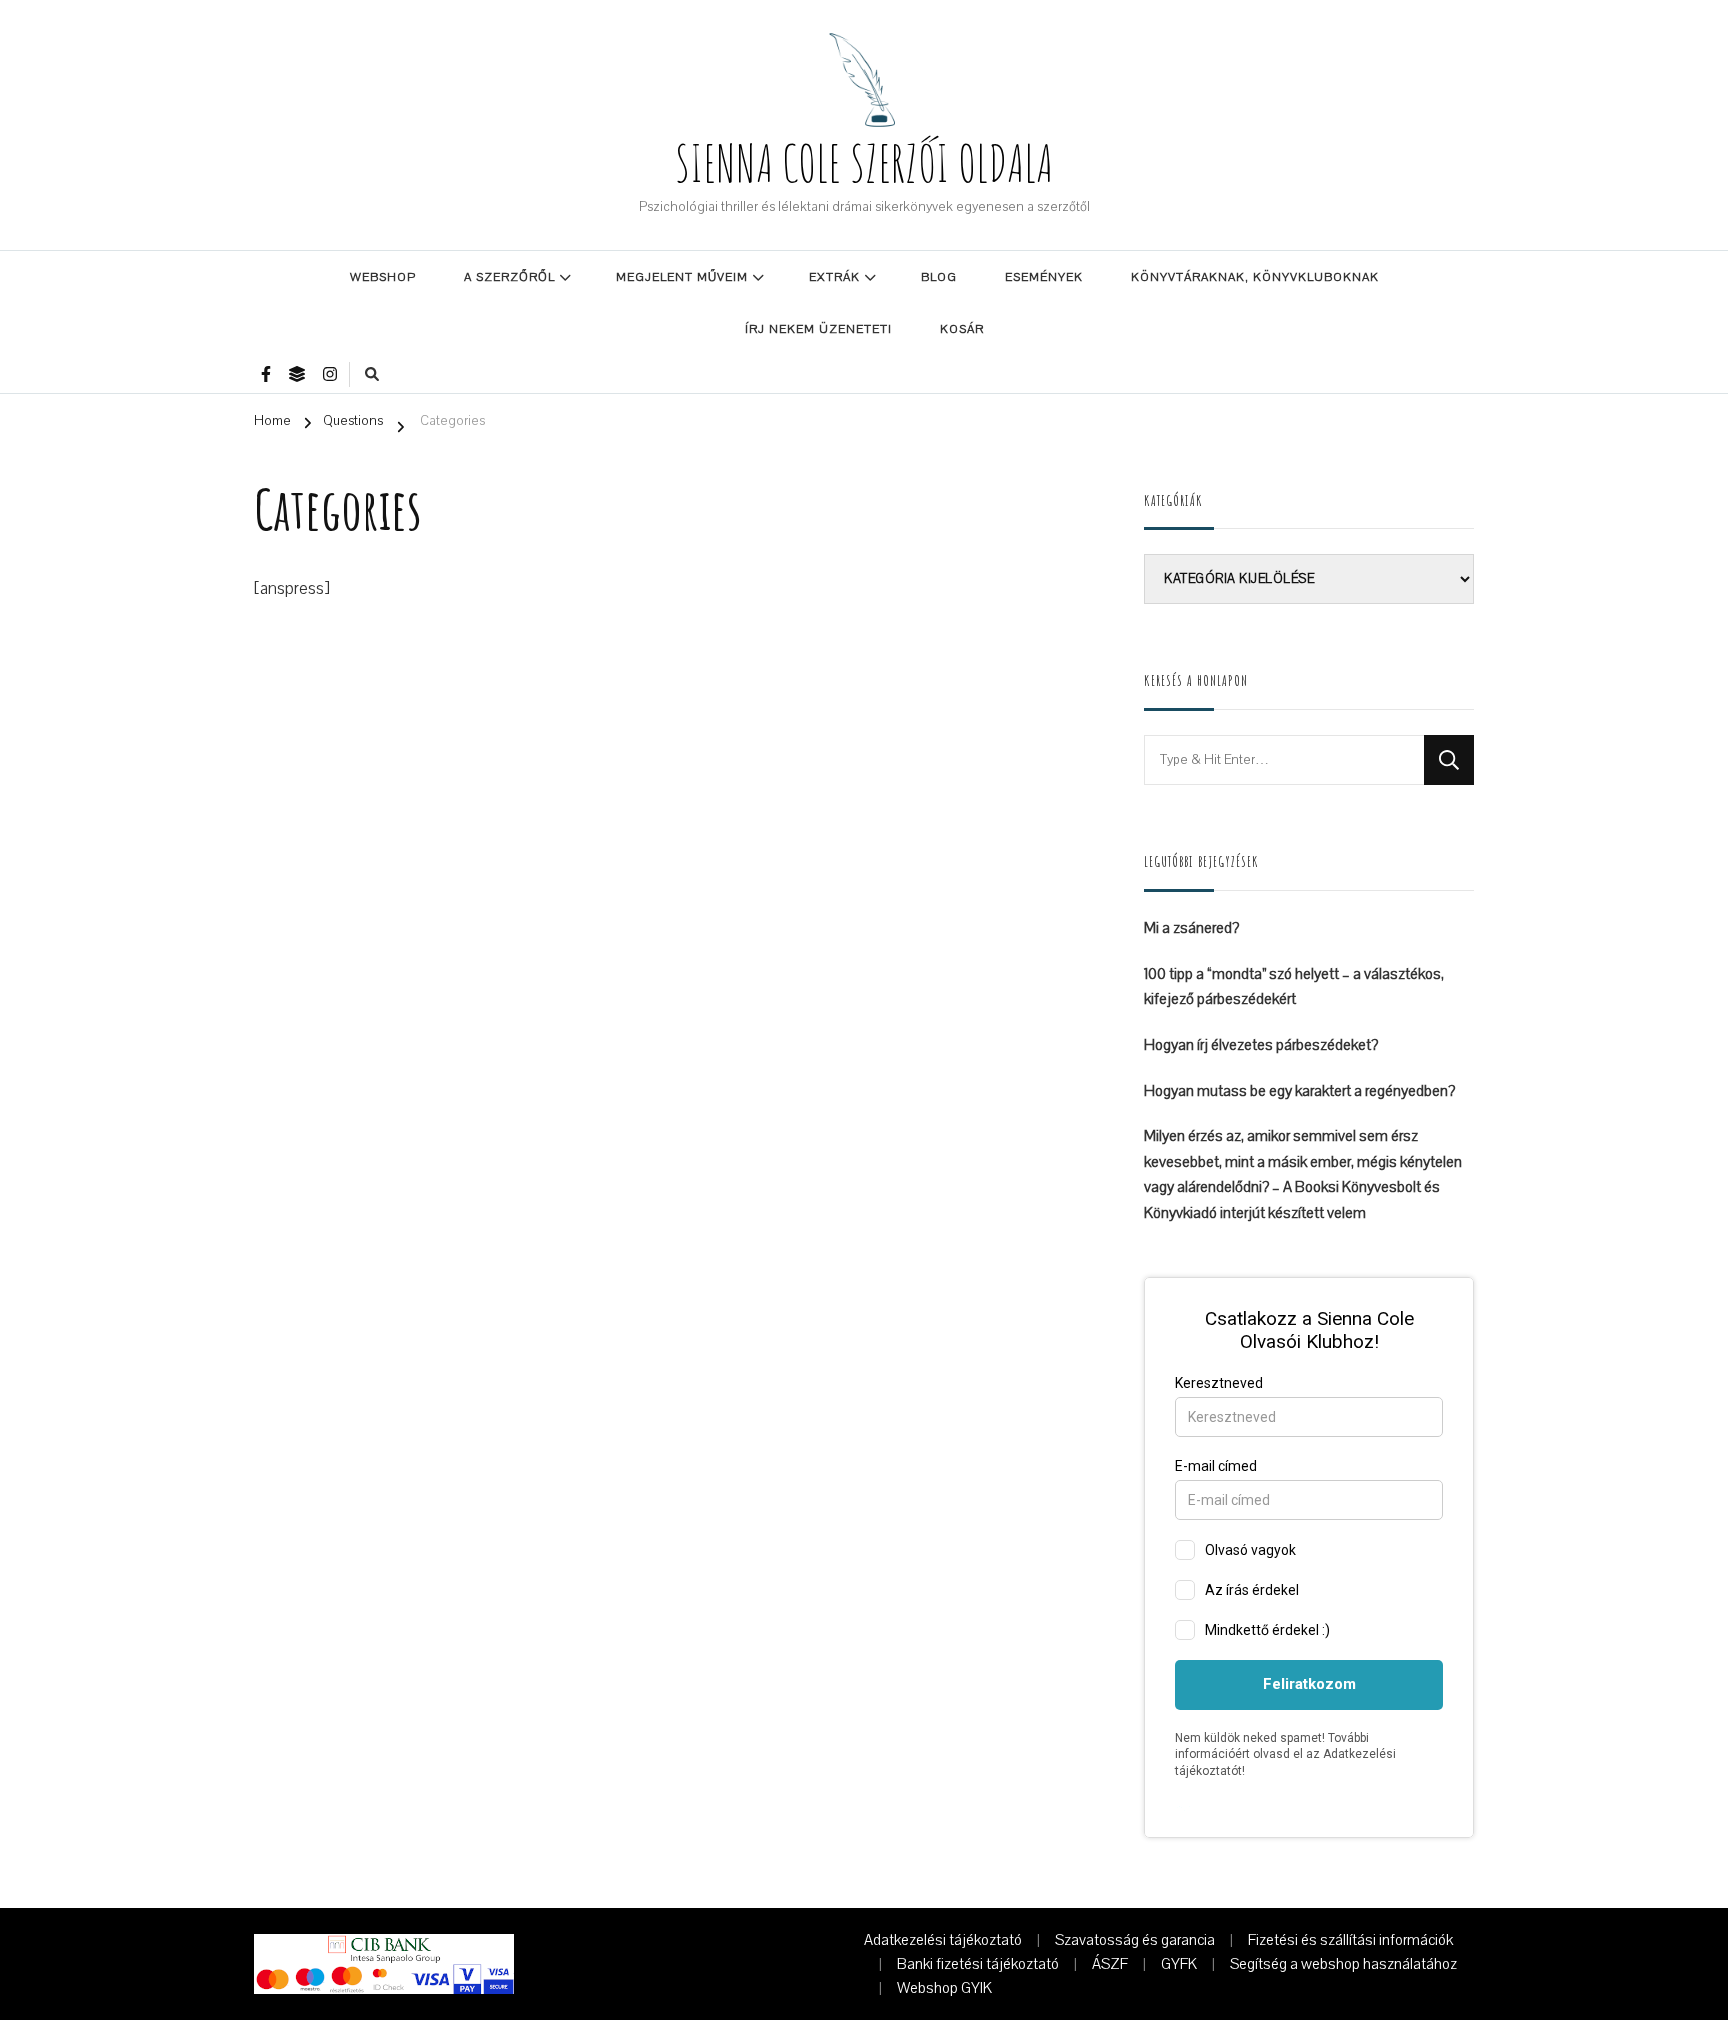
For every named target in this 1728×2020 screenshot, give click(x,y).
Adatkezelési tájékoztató (943, 1940)
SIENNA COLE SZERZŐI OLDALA (864, 162)
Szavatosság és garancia (1135, 1940)
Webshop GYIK (944, 1988)
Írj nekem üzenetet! (818, 329)
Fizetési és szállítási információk (1350, 1940)
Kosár (962, 329)
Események (1044, 277)
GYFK (1179, 1964)
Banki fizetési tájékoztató (978, 1964)
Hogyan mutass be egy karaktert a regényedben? (1299, 1091)
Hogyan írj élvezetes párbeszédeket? (1261, 1045)
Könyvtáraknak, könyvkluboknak (1255, 277)
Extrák (834, 277)
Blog (939, 277)
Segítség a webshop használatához (1343, 1964)
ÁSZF (1110, 1964)
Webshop (383, 277)
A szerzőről (509, 277)
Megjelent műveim (682, 277)
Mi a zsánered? (1191, 928)
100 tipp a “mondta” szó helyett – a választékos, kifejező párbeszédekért (1294, 987)
